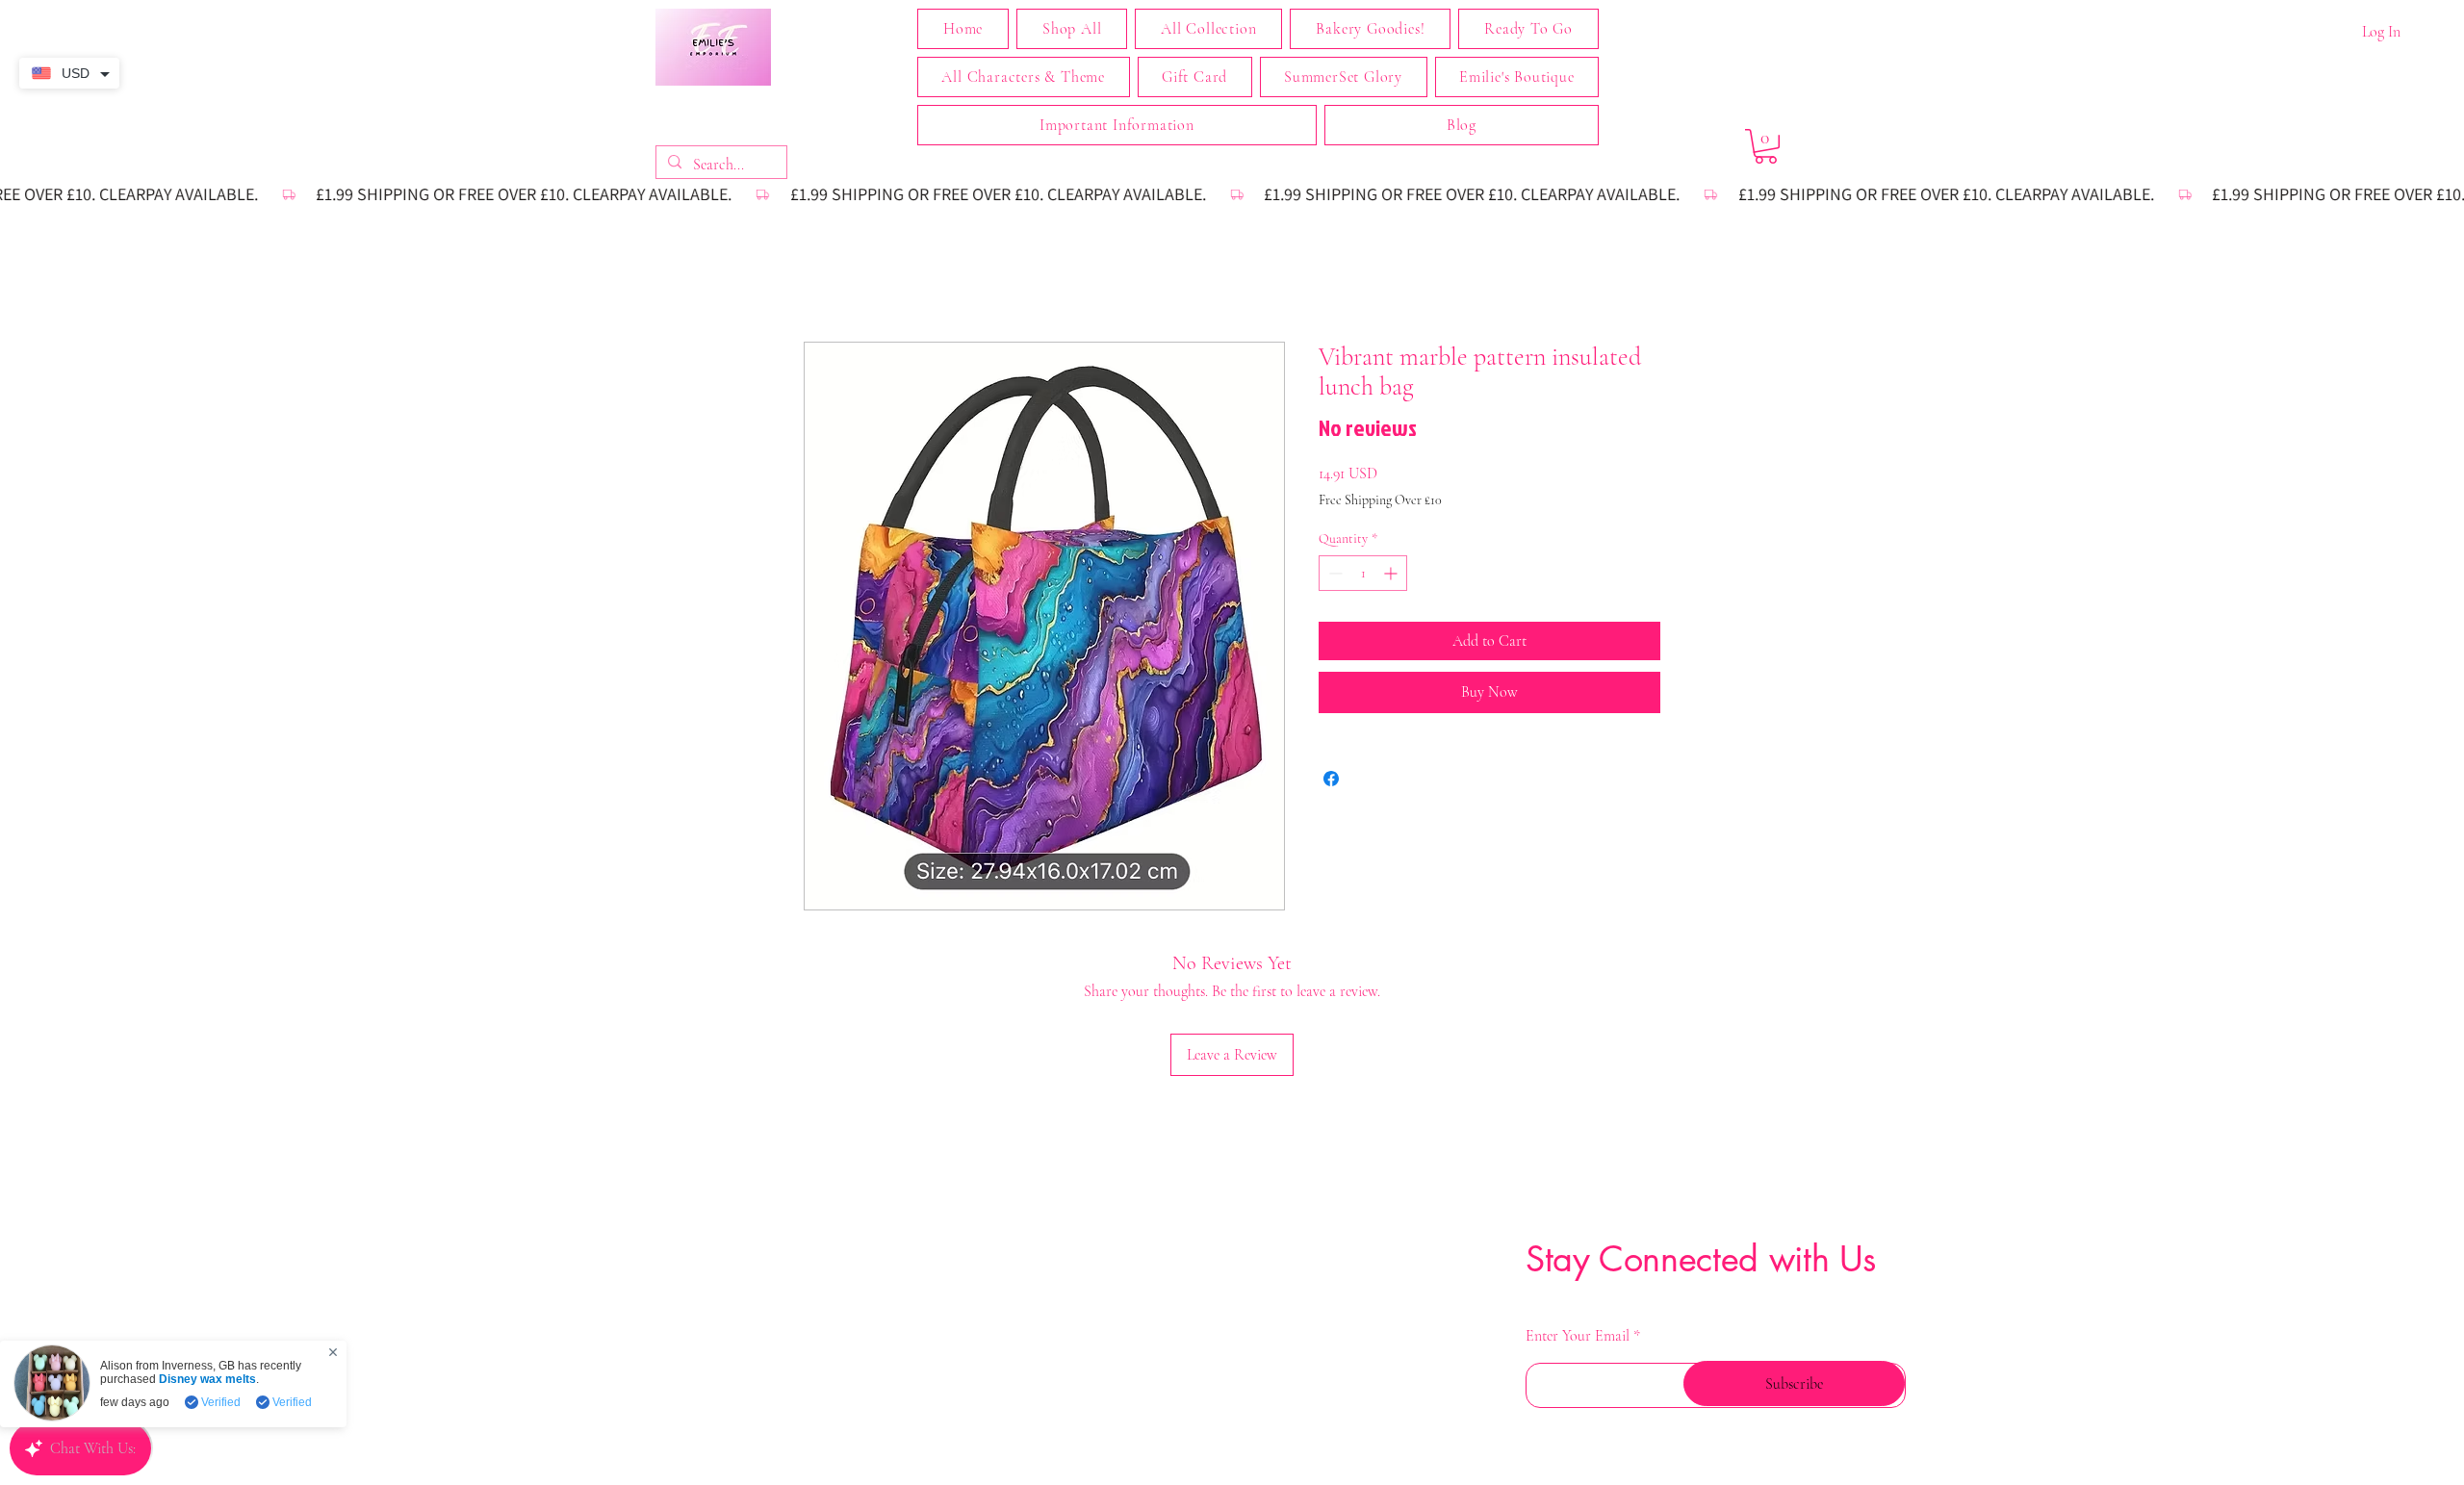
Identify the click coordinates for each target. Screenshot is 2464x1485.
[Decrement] (1334, 575)
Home (822, 273)
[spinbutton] (1363, 575)
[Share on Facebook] (1331, 780)
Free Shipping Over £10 (1380, 502)
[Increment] (1392, 575)
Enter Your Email (1578, 1210)
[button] (1208, 29)
